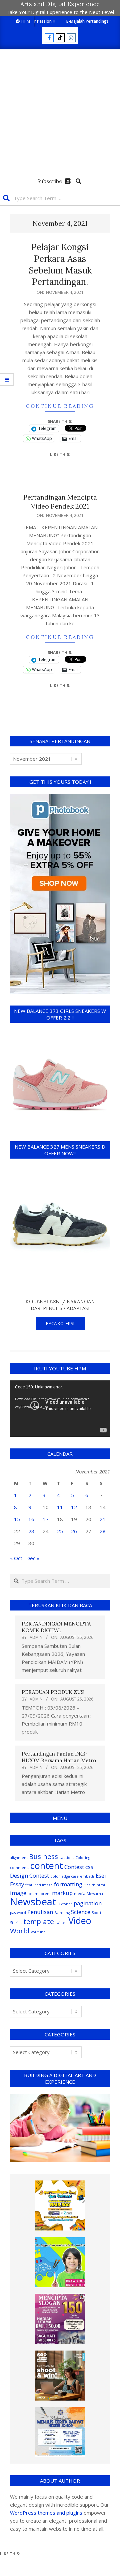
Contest (74, 1867)
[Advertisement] (60, 113)
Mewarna (95, 1894)
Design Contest (29, 1875)
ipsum (33, 1894)
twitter (61, 1923)
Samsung (62, 1913)
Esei (101, 1875)
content (47, 1865)
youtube (38, 1932)
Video (80, 1920)
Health (89, 1885)
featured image (39, 1885)
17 (46, 1519)
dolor (55, 1876)
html (101, 1885)
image (18, 1893)
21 (103, 1519)
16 (31, 1519)
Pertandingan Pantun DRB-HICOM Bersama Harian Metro (59, 1757)
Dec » (33, 1558)
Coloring (83, 1858)
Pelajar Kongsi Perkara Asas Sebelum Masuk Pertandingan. (60, 264)
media (80, 1894)
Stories (16, 1923)
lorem (45, 1894)
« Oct (16, 1558)
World (20, 1931)
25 (60, 1531)
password (18, 1913)
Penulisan (40, 1912)
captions (67, 1858)
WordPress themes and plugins (46, 2513)
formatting (68, 1884)
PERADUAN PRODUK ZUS (53, 1692)
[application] (60, 1409)
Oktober (65, 1904)
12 (74, 1507)
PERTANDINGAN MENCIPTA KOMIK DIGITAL (56, 1627)
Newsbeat (33, 1902)
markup (62, 1893)
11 (60, 1507)
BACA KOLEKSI (60, 1323)
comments (19, 1868)
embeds (87, 1876)
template (39, 1921)
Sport (96, 1913)
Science (81, 1912)
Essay (17, 1884)
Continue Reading (60, 406)
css (89, 1867)
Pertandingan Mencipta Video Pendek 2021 (60, 502)
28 (103, 1531)
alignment (19, 1858)
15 (17, 1519)
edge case (70, 1876)
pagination (88, 1903)
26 (74, 1531)
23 (31, 1531)
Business (43, 1856)
